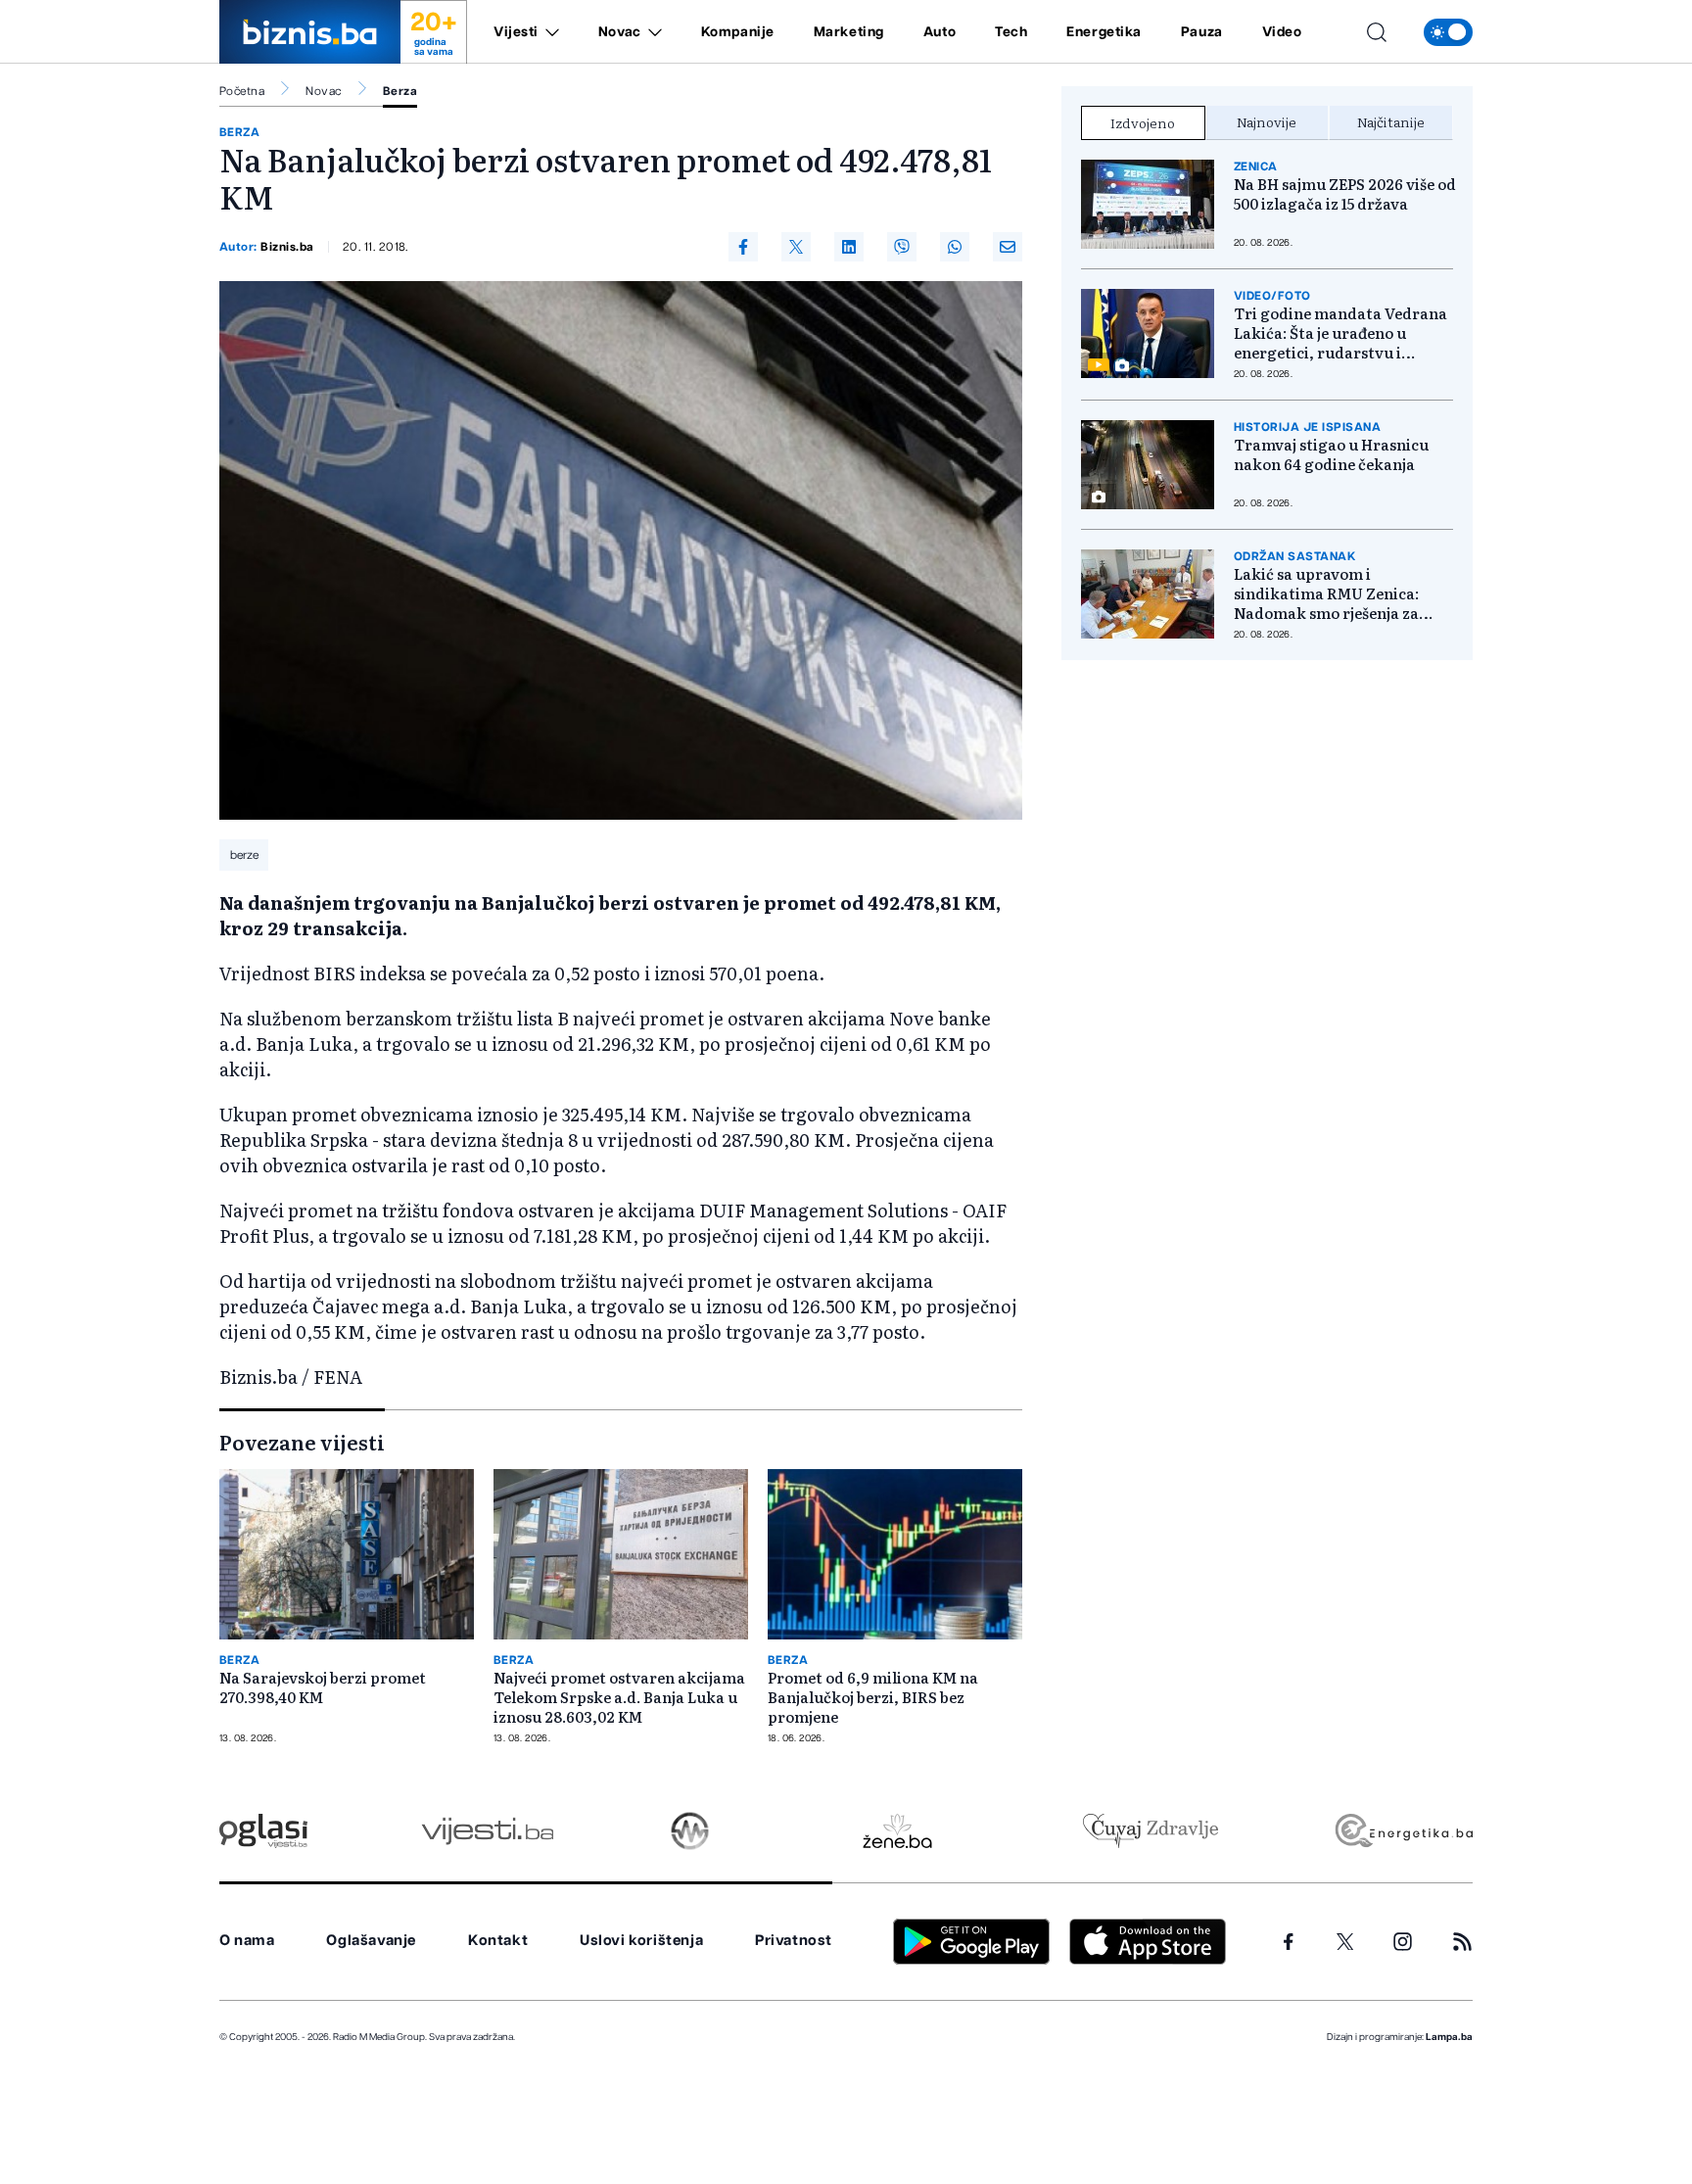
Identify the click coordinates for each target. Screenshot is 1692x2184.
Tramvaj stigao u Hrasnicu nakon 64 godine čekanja (1331, 454)
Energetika (1104, 32)
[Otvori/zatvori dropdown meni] (549, 32)
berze (244, 855)
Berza (400, 91)
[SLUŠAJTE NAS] (690, 1831)
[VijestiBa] (487, 1831)
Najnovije (1267, 121)
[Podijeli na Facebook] (743, 247)
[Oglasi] (263, 1831)
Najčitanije (1391, 121)
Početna (242, 91)
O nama (247, 1941)
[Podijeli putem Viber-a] (902, 247)
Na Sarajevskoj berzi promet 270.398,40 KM (323, 1687)
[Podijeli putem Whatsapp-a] (955, 247)
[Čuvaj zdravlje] (1150, 1831)
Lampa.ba (1449, 2037)
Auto (940, 32)
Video (1282, 32)
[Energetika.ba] (1403, 1831)
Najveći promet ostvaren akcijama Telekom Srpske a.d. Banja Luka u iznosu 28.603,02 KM (619, 1697)
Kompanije (738, 32)
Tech (1011, 32)
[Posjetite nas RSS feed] (1462, 1942)
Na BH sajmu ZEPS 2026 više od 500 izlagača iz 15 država (1345, 194)
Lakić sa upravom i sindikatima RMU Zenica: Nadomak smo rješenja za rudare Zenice (1326, 593)
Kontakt (498, 1941)
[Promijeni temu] (1448, 32)
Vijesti (516, 32)
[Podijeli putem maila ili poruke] (1008, 247)
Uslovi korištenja (641, 1941)
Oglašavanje (371, 1941)
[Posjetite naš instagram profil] (1403, 1942)
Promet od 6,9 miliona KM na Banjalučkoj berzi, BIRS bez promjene (873, 1697)
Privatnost (794, 1941)
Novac (620, 32)
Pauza (1202, 32)
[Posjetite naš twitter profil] (1345, 1942)
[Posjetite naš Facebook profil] (1289, 1942)
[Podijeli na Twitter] (796, 247)
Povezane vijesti (302, 1442)
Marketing (849, 32)
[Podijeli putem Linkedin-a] (849, 247)
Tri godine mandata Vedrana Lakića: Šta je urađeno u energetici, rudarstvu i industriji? (1340, 333)
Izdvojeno (1143, 122)
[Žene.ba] (897, 1831)
